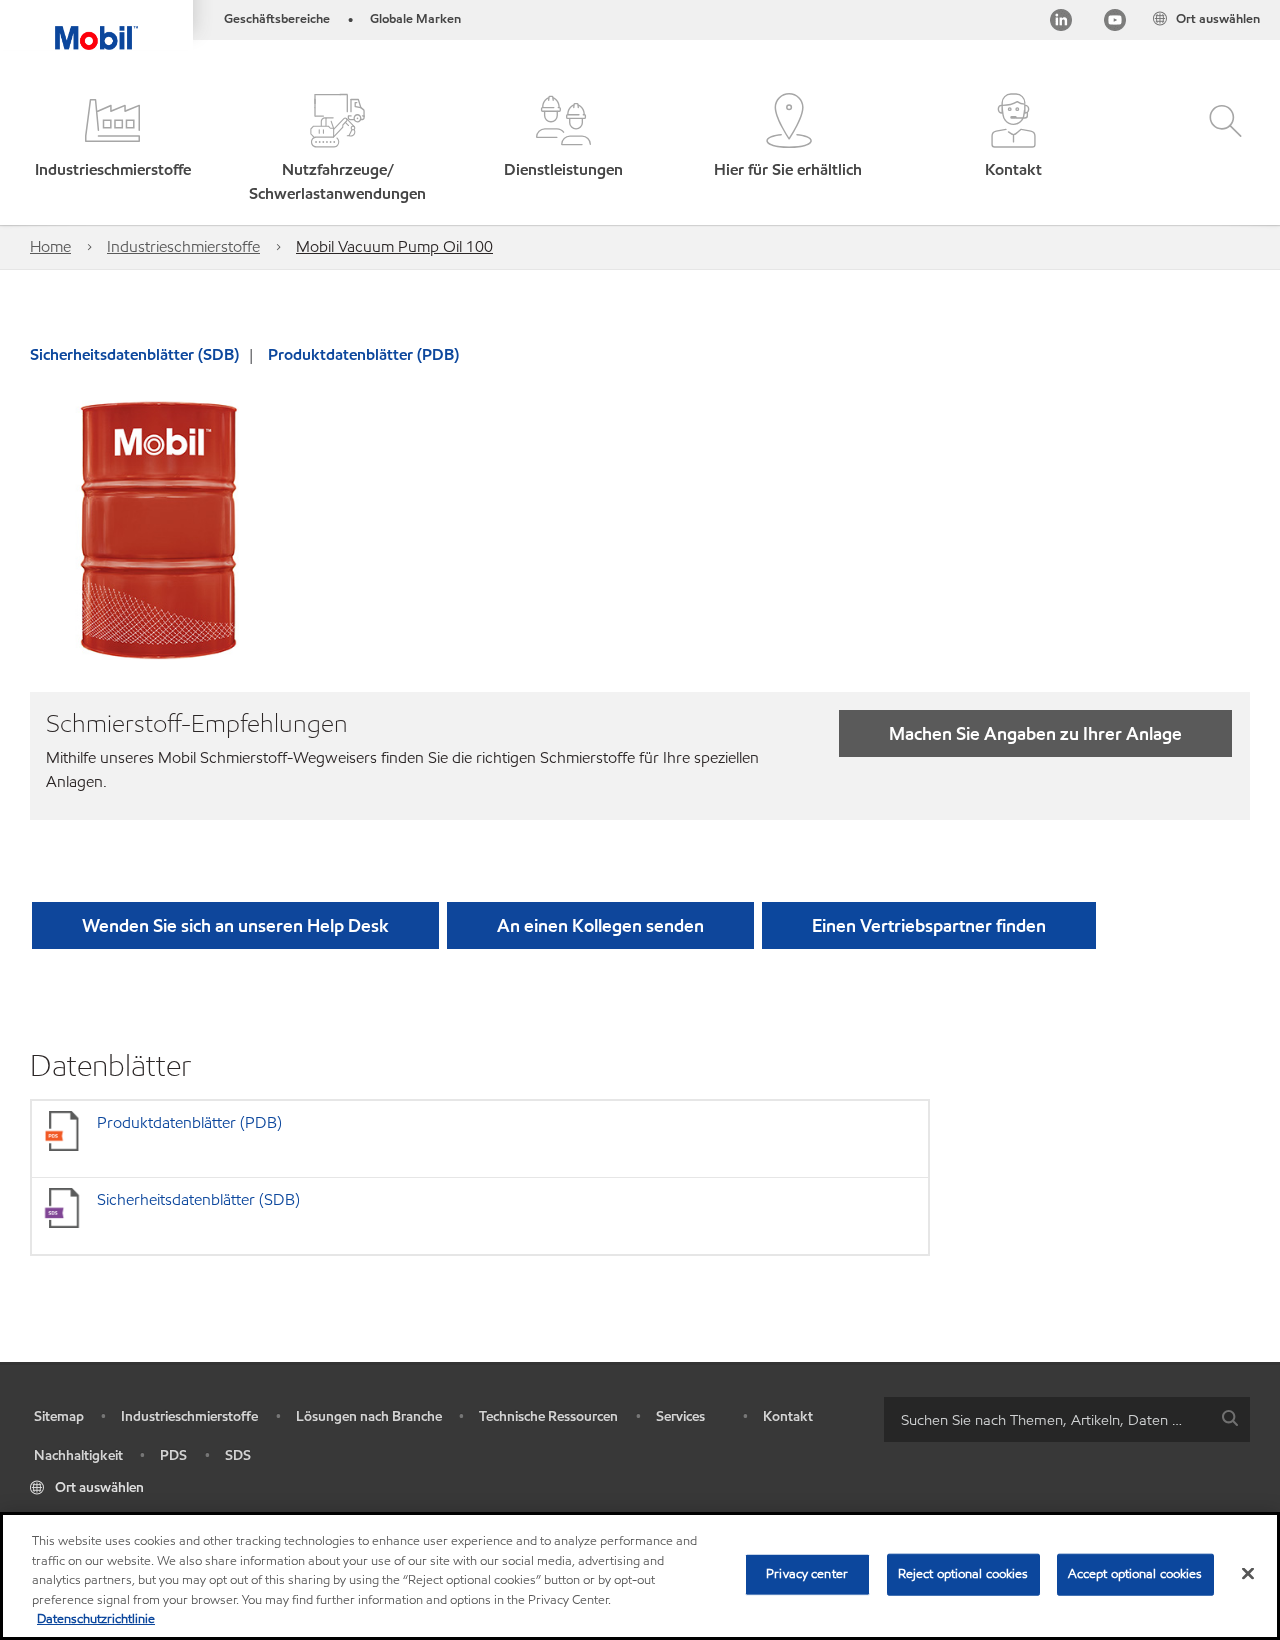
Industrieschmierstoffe (183, 246)
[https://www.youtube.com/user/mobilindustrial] (1115, 23)
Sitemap (59, 1416)
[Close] (1248, 1574)
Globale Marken (415, 19)
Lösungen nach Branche (369, 1416)
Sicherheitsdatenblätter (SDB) (134, 354)
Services (680, 1416)
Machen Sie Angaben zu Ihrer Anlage (1035, 733)
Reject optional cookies (963, 1574)
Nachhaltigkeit (78, 1455)
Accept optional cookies (1135, 1574)
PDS (173, 1455)
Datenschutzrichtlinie (96, 1619)
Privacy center (807, 1574)
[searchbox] (1047, 1419)
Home (50, 246)
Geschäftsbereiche (277, 19)
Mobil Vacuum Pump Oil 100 (394, 246)
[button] (112, 149)
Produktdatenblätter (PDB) (363, 354)
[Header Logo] (96, 25)
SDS (238, 1455)
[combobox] (1067, 1419)
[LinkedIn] (1061, 23)
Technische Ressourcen (548, 1416)
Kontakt (788, 1416)
